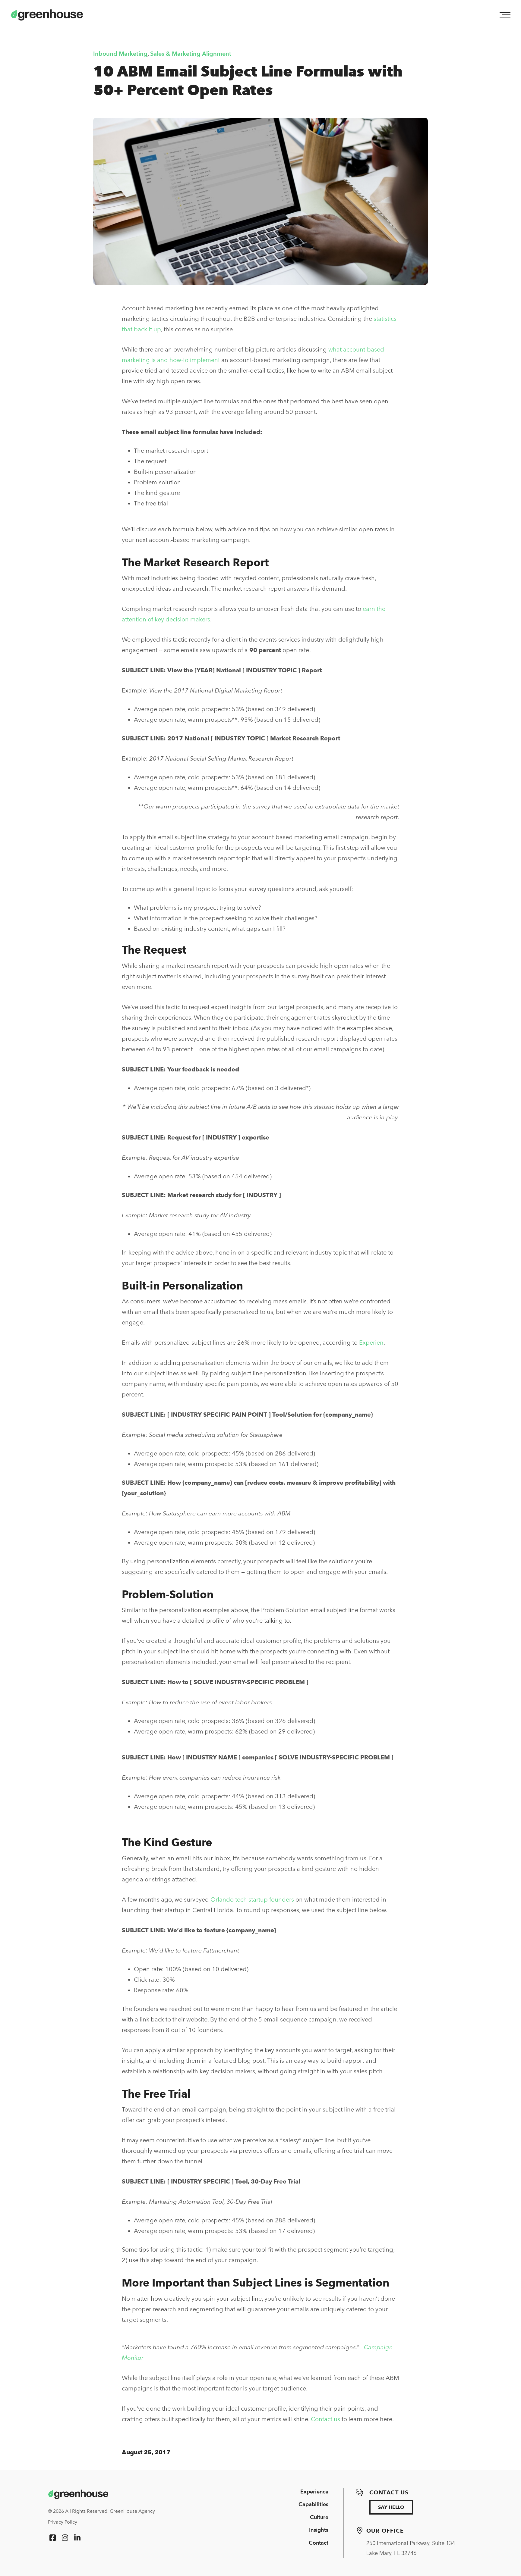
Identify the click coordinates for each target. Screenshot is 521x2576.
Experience (314, 2492)
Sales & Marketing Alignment (191, 54)
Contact (319, 2543)
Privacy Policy (63, 2522)
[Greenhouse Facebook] (53, 2538)
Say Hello (391, 2507)
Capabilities (313, 2504)
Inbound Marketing (120, 54)
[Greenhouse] (78, 2494)
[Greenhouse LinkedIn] (77, 2538)
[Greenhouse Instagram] (65, 2538)
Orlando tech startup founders (252, 1899)
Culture (319, 2517)
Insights (319, 2530)
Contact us (325, 2419)
